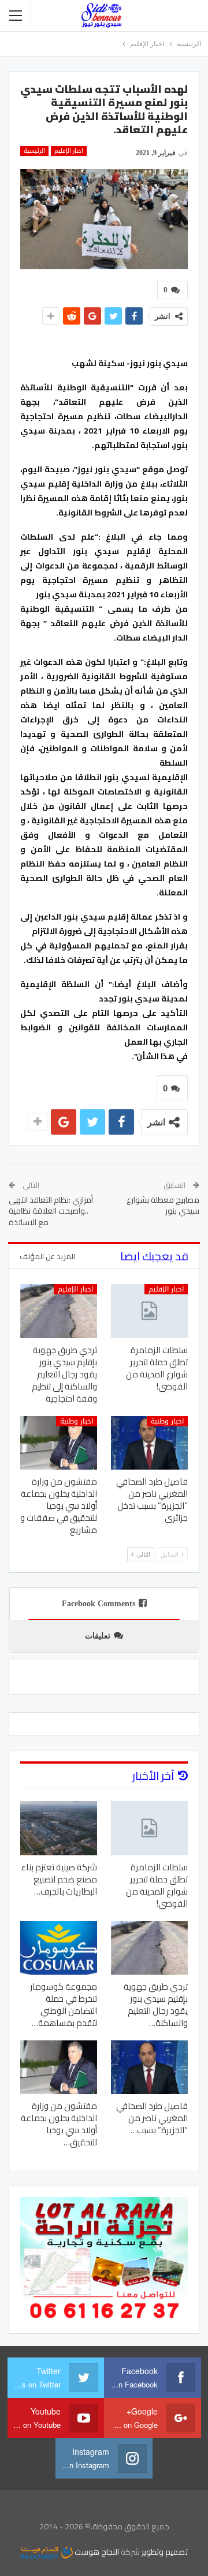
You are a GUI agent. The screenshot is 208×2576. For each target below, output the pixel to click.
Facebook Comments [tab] (99, 1604)
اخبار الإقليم (69, 151)
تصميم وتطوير (165, 2552)
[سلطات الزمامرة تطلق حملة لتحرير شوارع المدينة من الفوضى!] (149, 1311)
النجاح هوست (96, 2552)
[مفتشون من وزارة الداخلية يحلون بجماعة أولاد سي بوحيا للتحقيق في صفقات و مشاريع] (59, 1443)
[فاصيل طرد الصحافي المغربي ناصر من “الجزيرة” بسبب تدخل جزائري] (149, 1443)
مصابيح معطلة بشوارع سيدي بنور (163, 1206)
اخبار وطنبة (167, 1421)
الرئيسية (34, 151)
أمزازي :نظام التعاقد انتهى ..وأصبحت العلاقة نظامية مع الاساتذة (51, 1211)
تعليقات (98, 1636)
